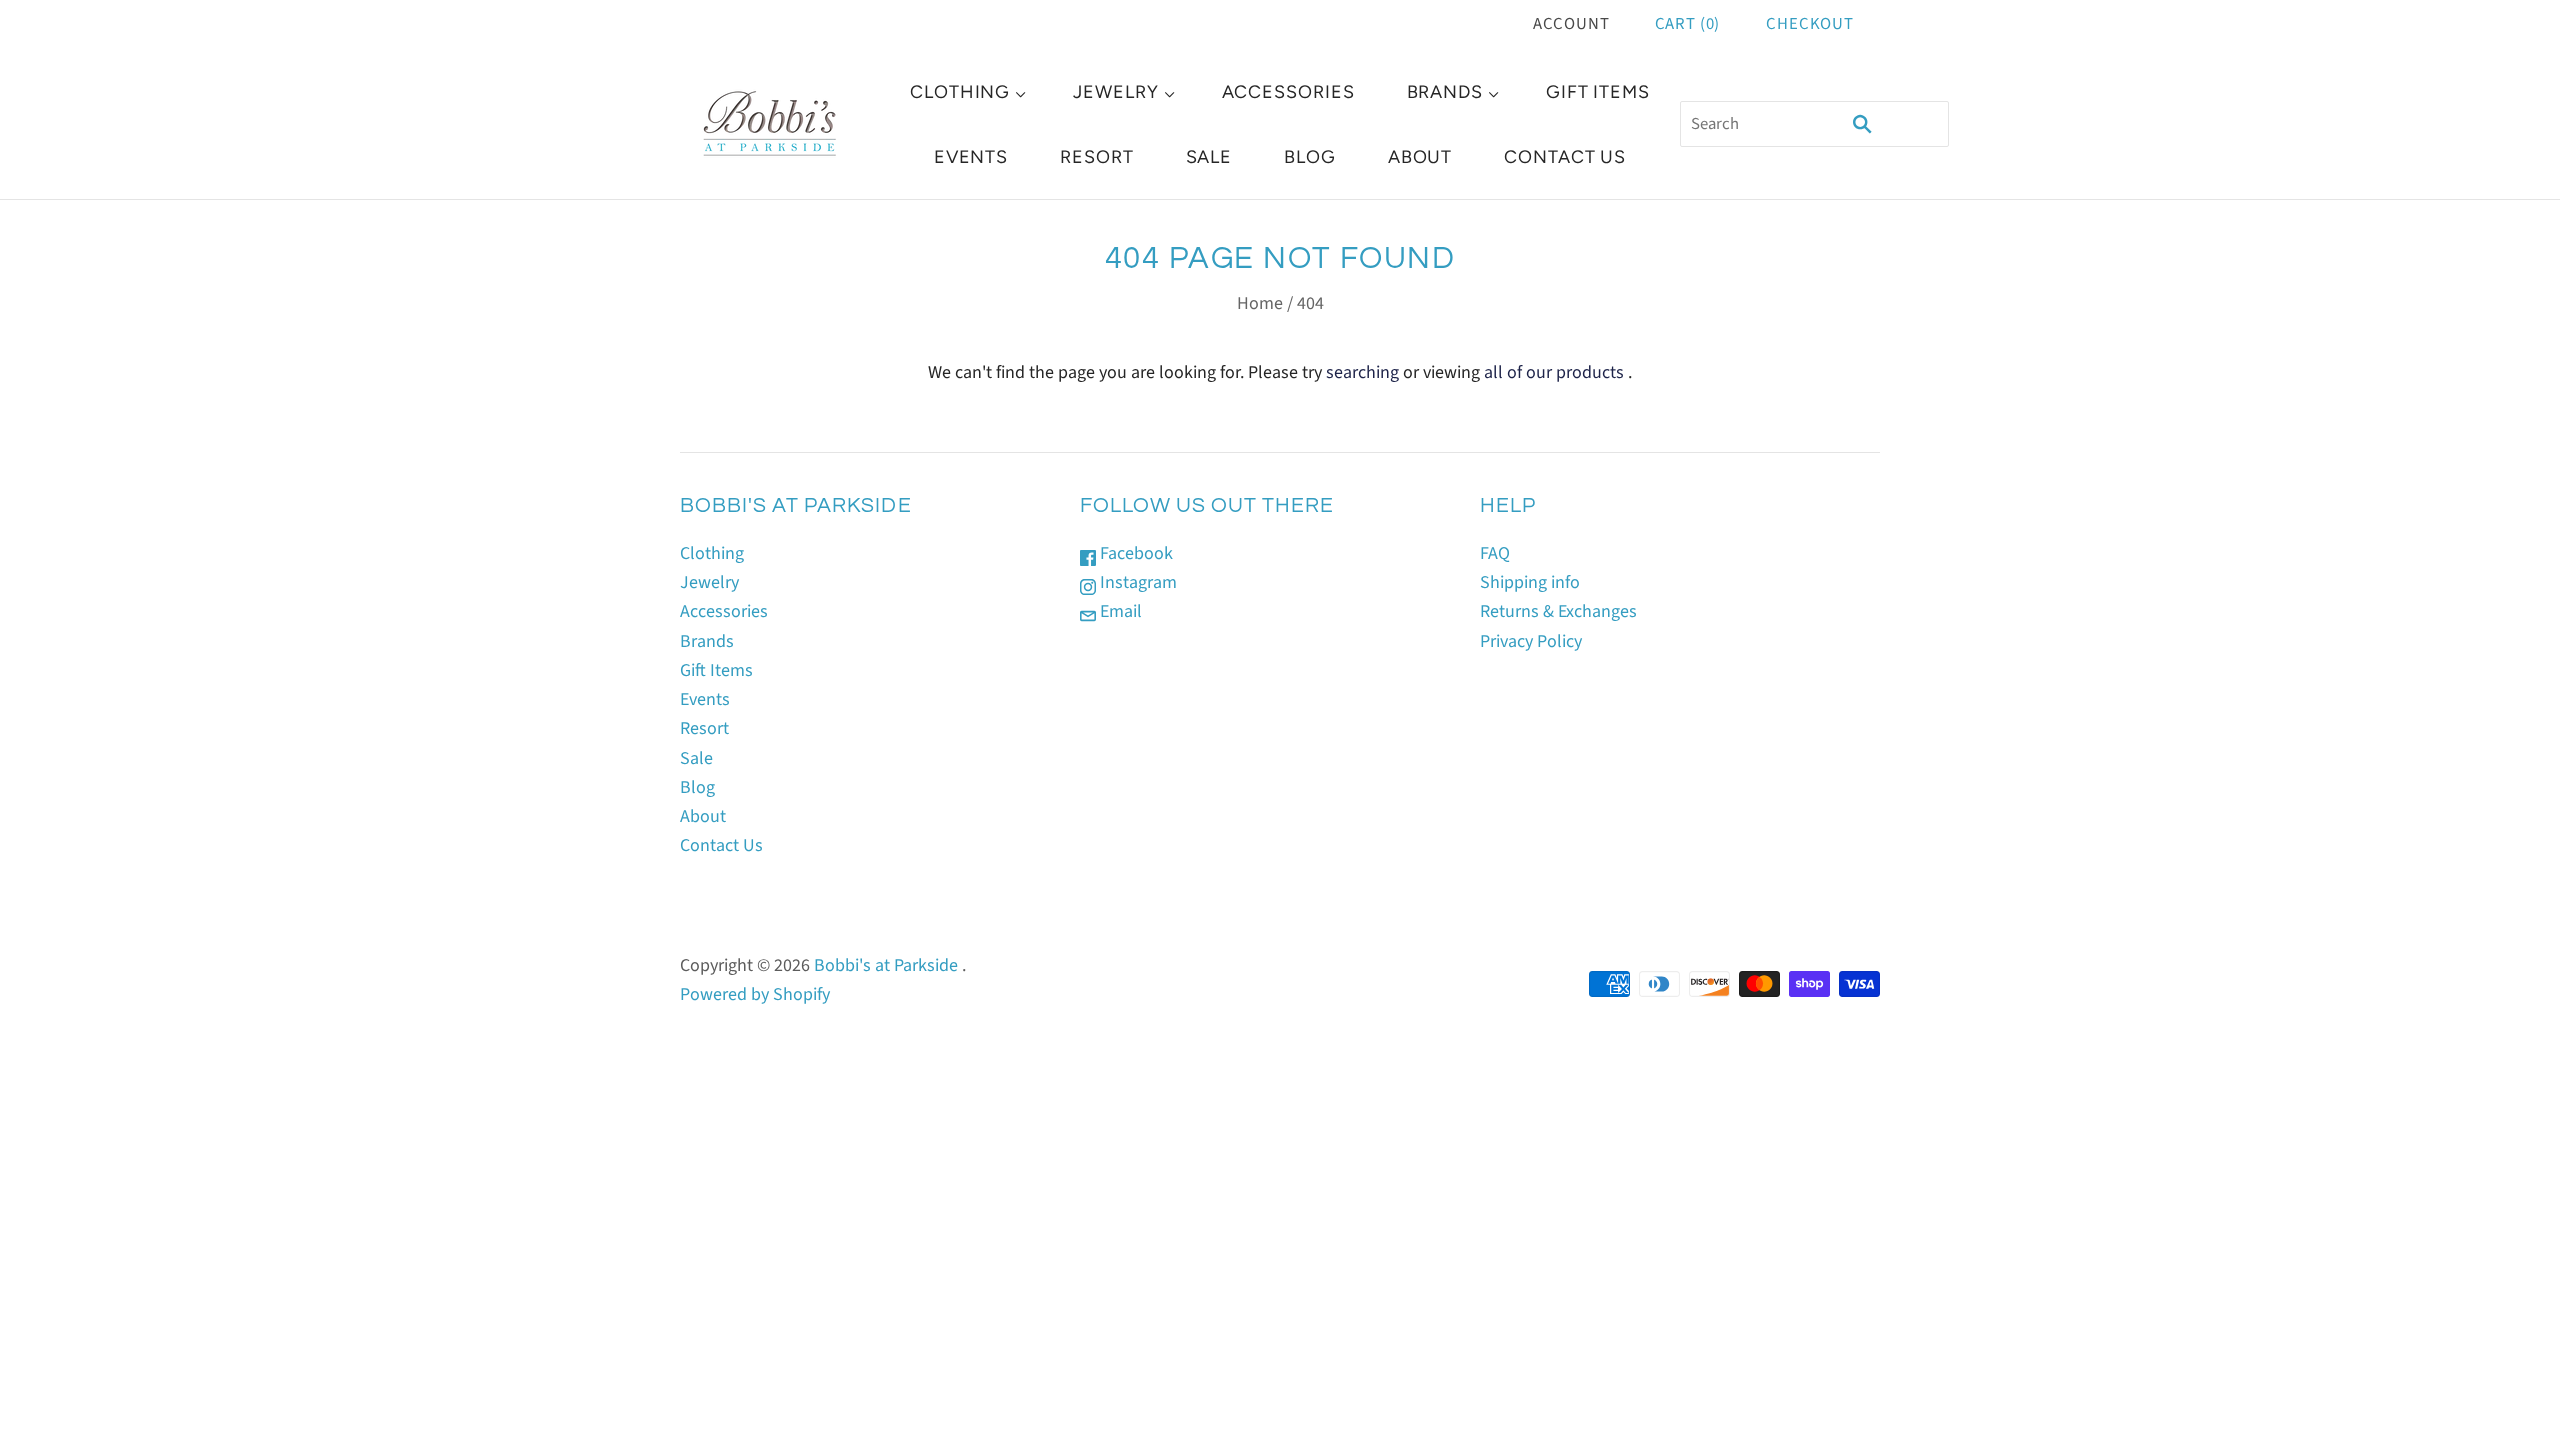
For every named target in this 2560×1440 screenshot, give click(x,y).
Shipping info (1530, 582)
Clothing (960, 92)
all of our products (1554, 372)
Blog (1310, 157)
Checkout (1810, 24)
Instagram (1136, 582)
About (1420, 157)
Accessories (1288, 92)
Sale (1209, 157)
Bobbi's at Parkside (886, 965)
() (1688, 24)
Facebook (1134, 553)
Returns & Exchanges (1558, 611)
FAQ (1495, 553)
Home (1260, 303)
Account (1571, 24)
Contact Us (1565, 157)
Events (971, 157)
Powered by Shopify (755, 994)
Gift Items (1598, 92)
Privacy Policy (1531, 641)
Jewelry (1115, 92)
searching (1362, 372)
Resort (1096, 157)
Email (1119, 611)
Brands (1445, 92)
